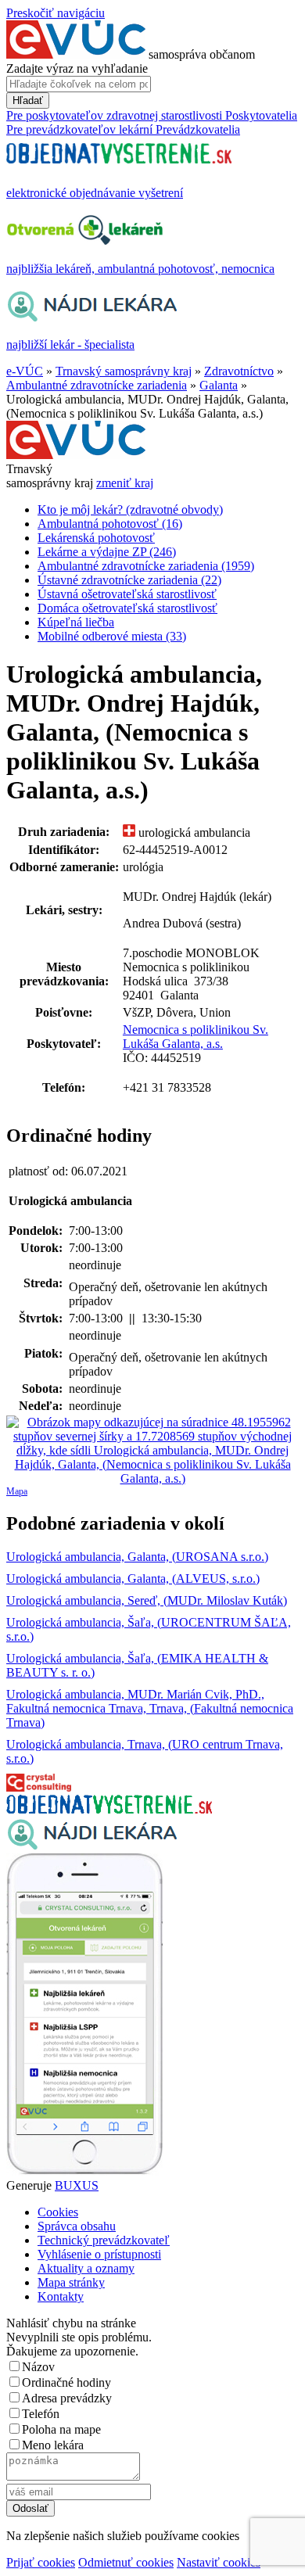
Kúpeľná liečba (76, 622)
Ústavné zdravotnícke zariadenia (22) (129, 580)
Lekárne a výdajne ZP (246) (107, 552)
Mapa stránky (71, 2282)
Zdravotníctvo (239, 371)
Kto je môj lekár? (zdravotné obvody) (130, 509)
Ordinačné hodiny (66, 2382)
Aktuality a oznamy (86, 2268)
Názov (38, 2367)
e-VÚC (25, 371)
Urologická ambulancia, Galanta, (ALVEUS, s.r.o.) (133, 1579)
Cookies (58, 2212)
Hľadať (28, 100)
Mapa (17, 1491)
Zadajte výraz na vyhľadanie (77, 68)
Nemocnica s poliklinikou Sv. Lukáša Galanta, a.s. (196, 1037)
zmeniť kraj (125, 483)
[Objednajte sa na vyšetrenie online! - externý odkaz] (109, 1809)
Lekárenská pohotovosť (96, 538)
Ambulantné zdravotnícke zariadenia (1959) (146, 566)
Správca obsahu (77, 2226)
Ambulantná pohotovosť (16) (110, 524)
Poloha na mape (61, 2429)
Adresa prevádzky (67, 2398)
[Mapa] (152, 1451)
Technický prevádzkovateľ (104, 2240)
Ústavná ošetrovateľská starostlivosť (127, 594)
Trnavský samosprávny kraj (124, 371)
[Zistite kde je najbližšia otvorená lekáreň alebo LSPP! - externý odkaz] (84, 2171)
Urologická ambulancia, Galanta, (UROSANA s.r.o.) (137, 1557)
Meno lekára (53, 2445)
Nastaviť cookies (219, 2562)
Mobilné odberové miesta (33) (112, 636)
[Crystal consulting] (39, 1787)
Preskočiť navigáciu (56, 13)
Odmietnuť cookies (126, 2562)
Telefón (41, 2414)
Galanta (219, 385)
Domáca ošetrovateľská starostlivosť (127, 608)
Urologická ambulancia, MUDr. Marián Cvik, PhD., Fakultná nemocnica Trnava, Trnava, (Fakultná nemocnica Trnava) (150, 1708)
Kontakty (61, 2296)
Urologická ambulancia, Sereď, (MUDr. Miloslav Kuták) (147, 1600)
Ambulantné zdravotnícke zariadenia (97, 385)
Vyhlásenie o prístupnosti (99, 2254)
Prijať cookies (41, 2562)
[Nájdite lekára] (92, 1846)
